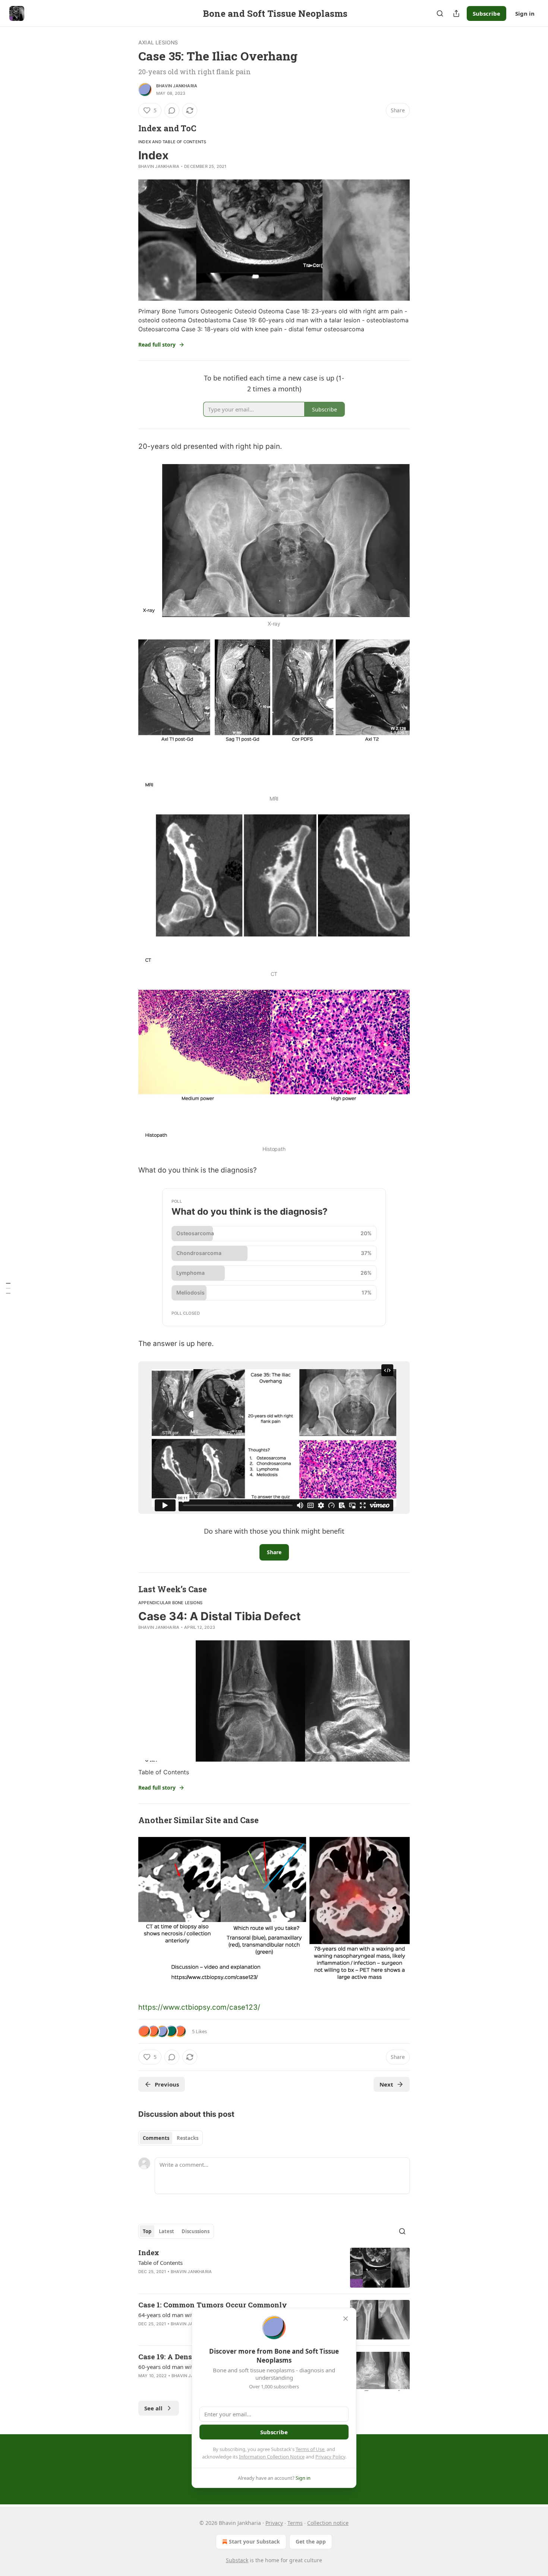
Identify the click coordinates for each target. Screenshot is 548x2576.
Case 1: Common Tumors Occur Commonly (213, 2305)
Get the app (311, 2541)
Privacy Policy (330, 2457)
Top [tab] (147, 2231)
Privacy (274, 2523)
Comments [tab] (156, 2138)
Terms (295, 2523)
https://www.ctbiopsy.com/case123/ (199, 2007)
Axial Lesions (158, 42)
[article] (274, 2268)
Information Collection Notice (272, 2457)
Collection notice (328, 2523)
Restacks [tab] (188, 2138)
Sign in (525, 13)
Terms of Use (310, 2449)
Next (386, 2084)
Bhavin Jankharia (177, 86)
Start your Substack (254, 2541)
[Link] (128, 128)
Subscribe (486, 13)
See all (153, 2408)
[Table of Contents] (8, 1288)
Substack (237, 2560)
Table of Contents (160, 2263)
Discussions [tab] (196, 2231)
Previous (167, 2084)
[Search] (440, 13)
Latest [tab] (166, 2231)
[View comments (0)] (172, 110)
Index (149, 2252)
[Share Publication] (456, 13)
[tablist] (171, 2138)
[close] (346, 2319)
